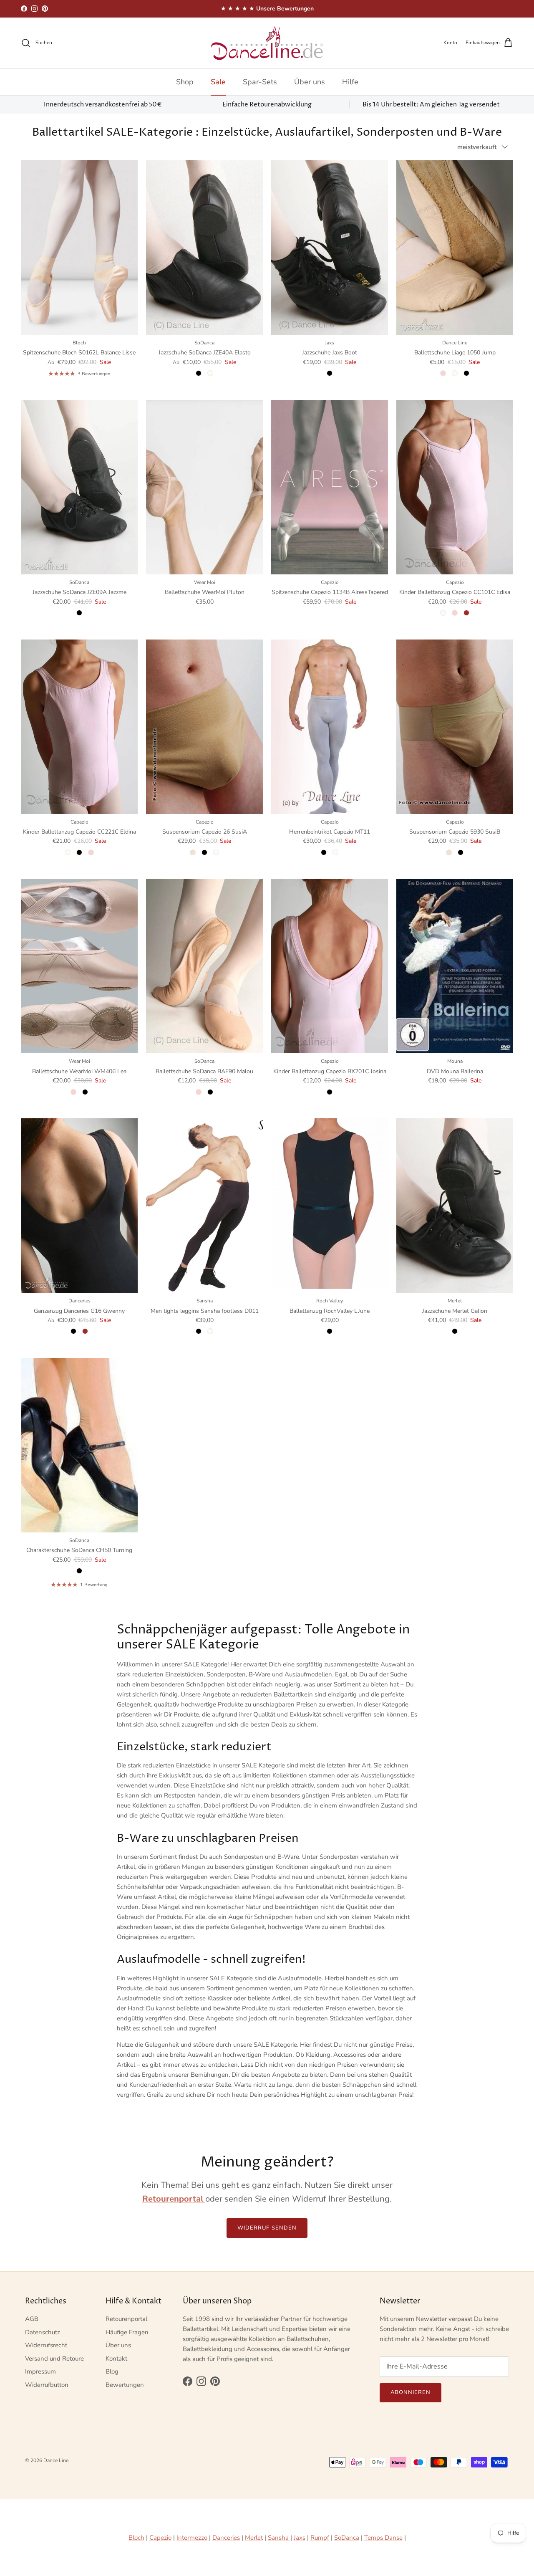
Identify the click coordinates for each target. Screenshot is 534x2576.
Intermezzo (192, 2538)
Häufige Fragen (127, 2332)
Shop (185, 82)
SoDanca (347, 2538)
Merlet (254, 2538)
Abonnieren (411, 2392)
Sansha (279, 2538)
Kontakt (116, 2359)
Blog (112, 2371)
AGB (32, 2319)
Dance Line (56, 2460)
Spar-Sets (260, 82)
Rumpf (320, 2538)
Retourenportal (126, 2319)
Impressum (40, 2371)
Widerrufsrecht (46, 2345)
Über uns (310, 82)
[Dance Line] (267, 43)
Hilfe (350, 82)
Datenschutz (43, 2332)
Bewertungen (125, 2385)
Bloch (136, 2538)
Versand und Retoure (54, 2359)
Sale (218, 82)
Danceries (226, 2538)
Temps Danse (383, 2538)
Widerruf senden (267, 2228)
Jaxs (300, 2538)
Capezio (160, 2538)
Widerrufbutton (47, 2385)
